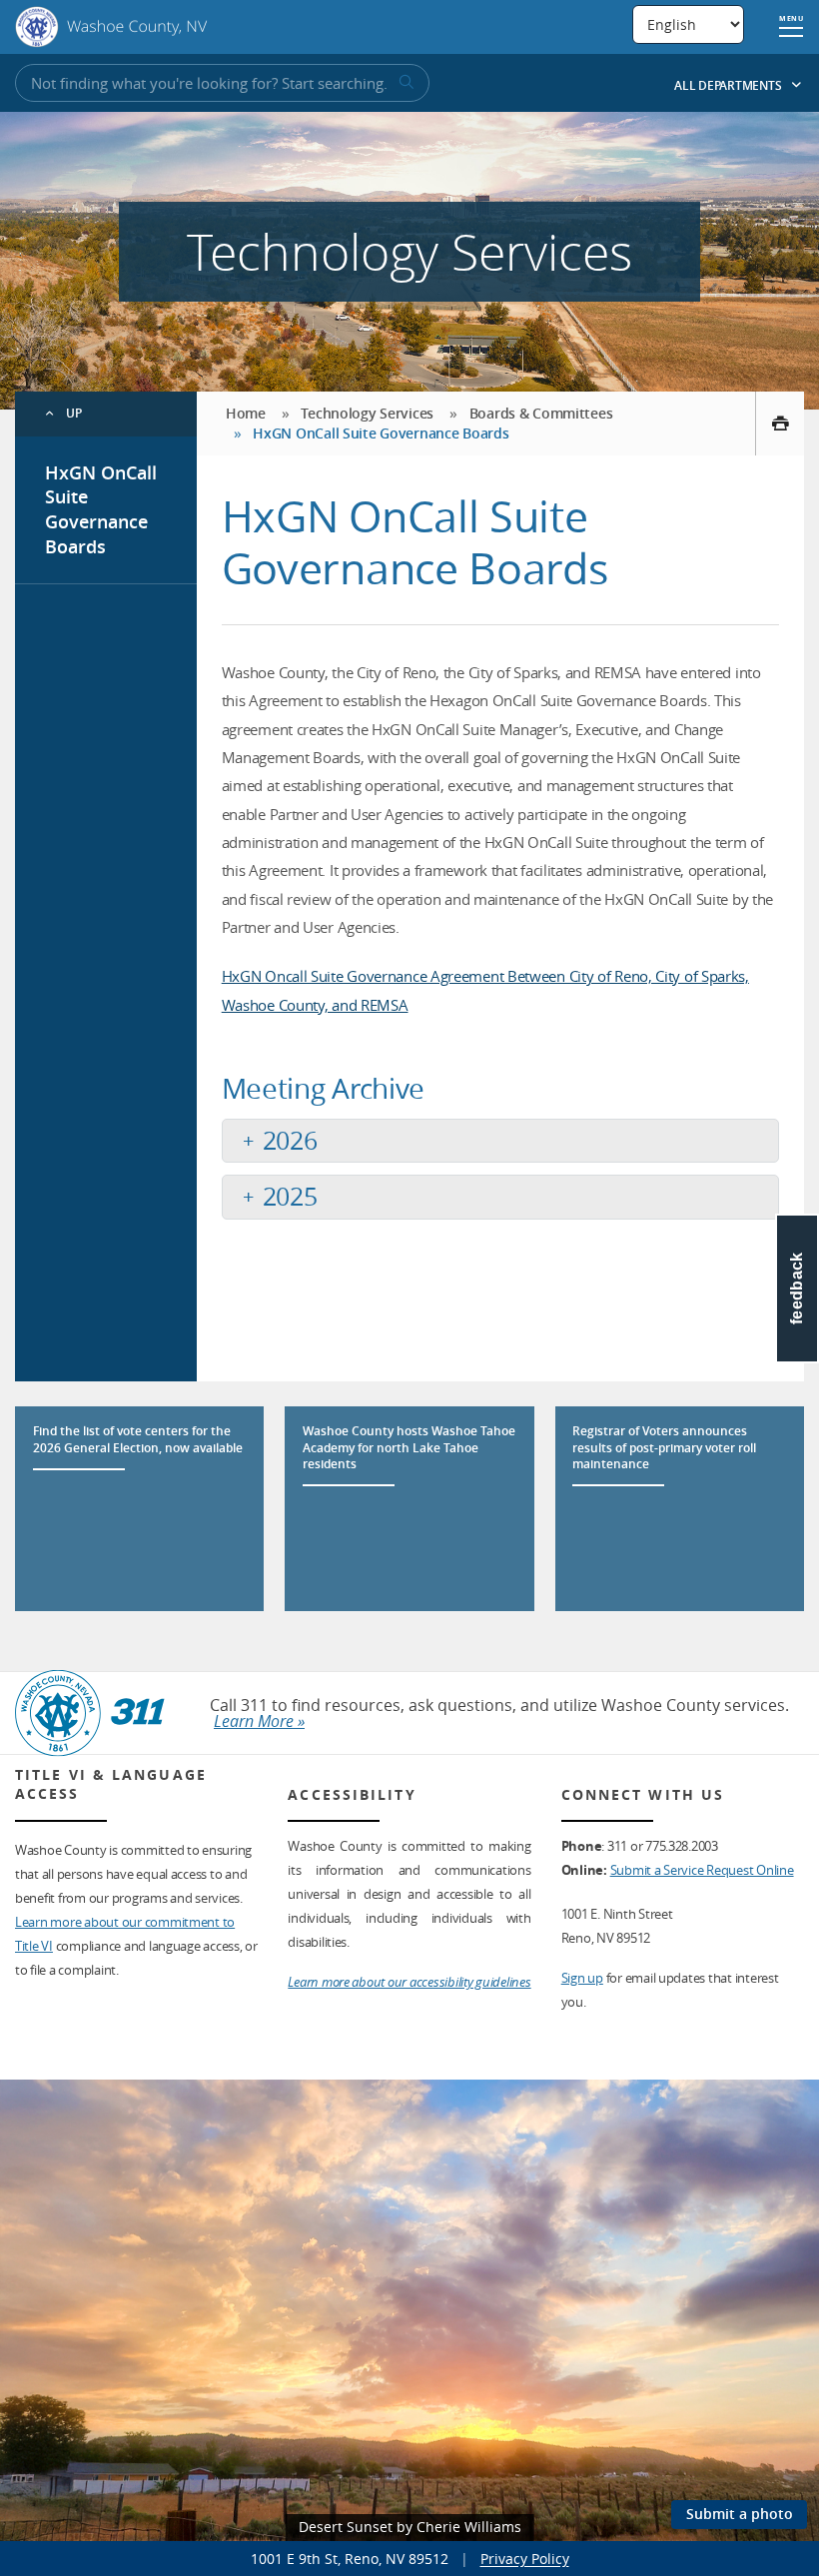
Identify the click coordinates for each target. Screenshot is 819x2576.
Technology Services (367, 413)
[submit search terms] (405, 83)
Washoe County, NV (111, 27)
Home (246, 413)
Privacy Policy (525, 2559)
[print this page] (780, 424)
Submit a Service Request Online (702, 1870)
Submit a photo (740, 2514)
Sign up (582, 1978)
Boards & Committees (541, 413)
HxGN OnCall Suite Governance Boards (101, 509)
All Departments (729, 85)
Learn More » (259, 1721)
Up (74, 413)
